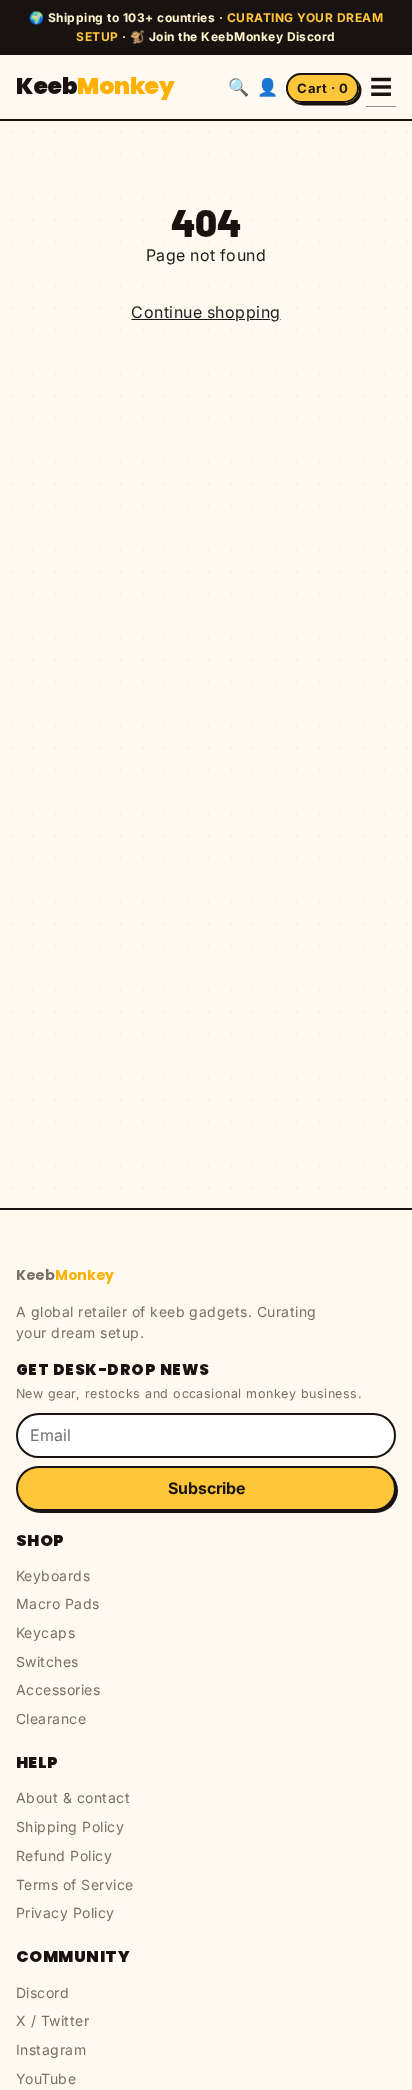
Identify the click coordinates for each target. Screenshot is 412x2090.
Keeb (95, 86)
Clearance (51, 1718)
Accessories (58, 1689)
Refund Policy (64, 1855)
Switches (47, 1661)
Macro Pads (58, 1603)
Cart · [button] (322, 88)
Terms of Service (75, 1884)
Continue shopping (205, 312)
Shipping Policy (70, 1826)
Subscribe (206, 1488)
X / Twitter (52, 2020)
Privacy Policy (65, 1912)
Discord (42, 1992)
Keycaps (45, 1632)
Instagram (51, 2049)
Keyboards (53, 1575)
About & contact (73, 1797)
